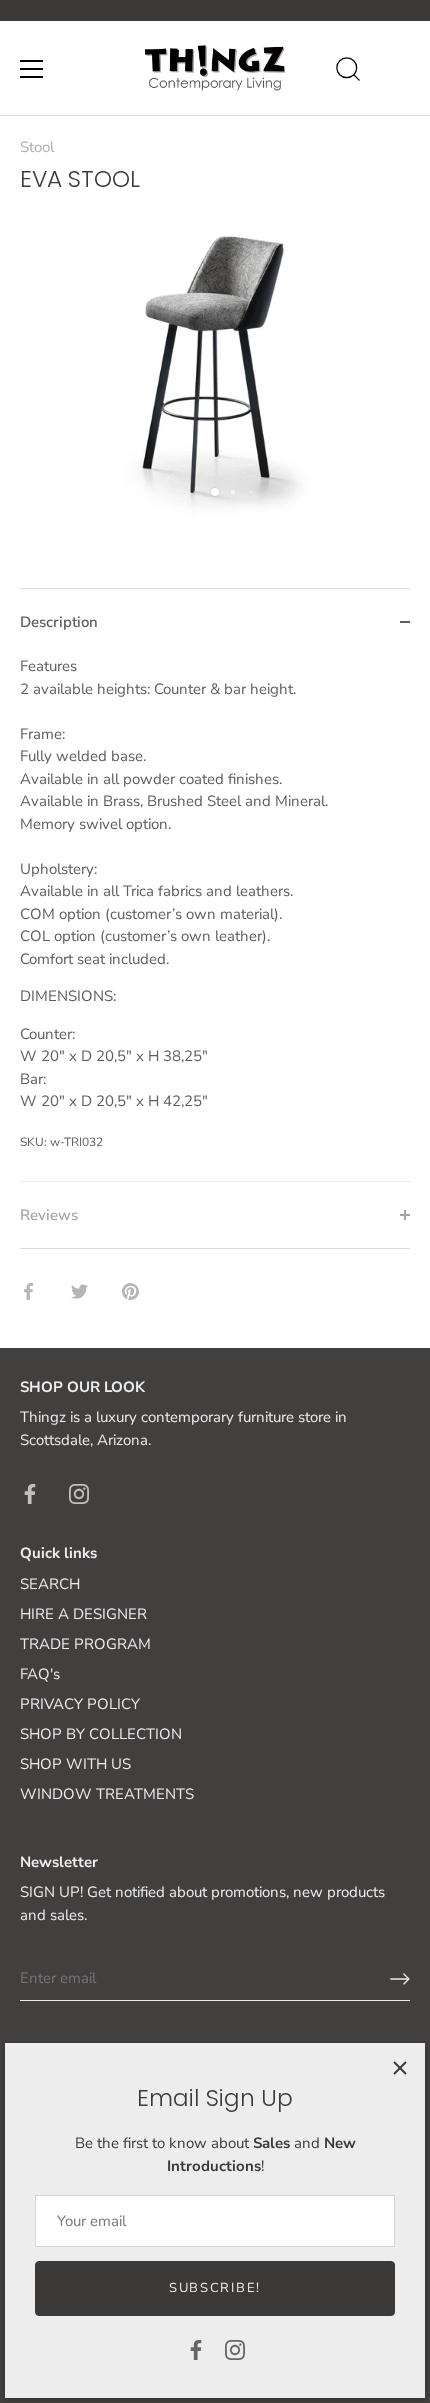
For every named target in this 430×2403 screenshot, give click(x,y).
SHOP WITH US (75, 1764)
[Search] (348, 72)
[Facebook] (196, 2349)
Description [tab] (59, 622)
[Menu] (32, 69)
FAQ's (40, 1674)
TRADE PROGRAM (85, 1644)
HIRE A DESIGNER (83, 1614)
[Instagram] (235, 2349)
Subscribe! (215, 2288)
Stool (37, 147)
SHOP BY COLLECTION (101, 1734)
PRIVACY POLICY (80, 1704)
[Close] (400, 2068)
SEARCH (50, 1584)
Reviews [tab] (49, 1215)
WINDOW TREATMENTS (107, 1794)
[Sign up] (400, 1979)
